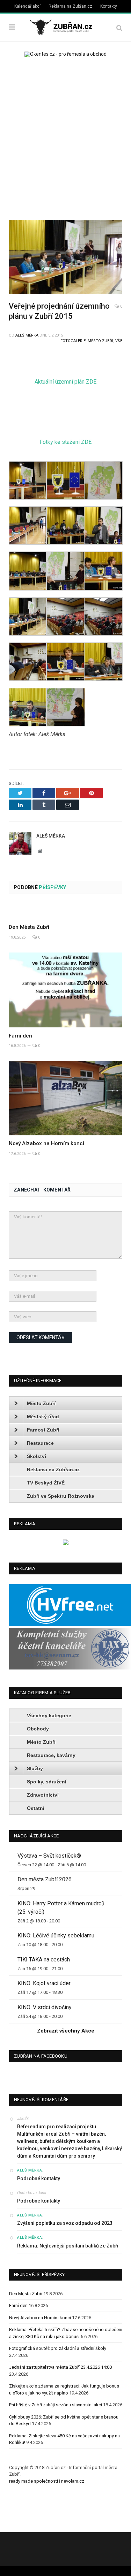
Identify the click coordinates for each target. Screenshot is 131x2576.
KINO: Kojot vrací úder (44, 1983)
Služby (35, 1768)
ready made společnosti (34, 2481)
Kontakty (109, 6)
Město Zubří (100, 341)
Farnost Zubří (43, 1430)
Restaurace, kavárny (51, 1755)
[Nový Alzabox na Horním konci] (65, 1098)
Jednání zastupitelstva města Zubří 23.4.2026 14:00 (60, 2367)
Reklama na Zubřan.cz (70, 6)
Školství (37, 1456)
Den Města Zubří (29, 927)
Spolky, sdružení (47, 1782)
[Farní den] (65, 990)
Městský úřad (43, 1417)
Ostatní (36, 1808)
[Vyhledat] (119, 28)
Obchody (38, 1729)
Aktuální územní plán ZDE (65, 382)
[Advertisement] (65, 136)
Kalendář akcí (27, 6)
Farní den (20, 1036)
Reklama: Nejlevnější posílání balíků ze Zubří (68, 2246)
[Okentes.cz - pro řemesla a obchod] (66, 1544)
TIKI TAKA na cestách (44, 1960)
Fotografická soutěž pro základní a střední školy (58, 2348)
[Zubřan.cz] (65, 27)
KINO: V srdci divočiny (45, 2007)
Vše (119, 341)
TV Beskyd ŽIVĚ (46, 1483)
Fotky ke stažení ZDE (65, 442)
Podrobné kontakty (39, 2178)
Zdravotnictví (43, 1795)
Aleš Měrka (27, 335)
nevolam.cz (73, 2481)
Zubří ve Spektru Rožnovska (61, 1496)
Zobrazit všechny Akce (66, 2031)
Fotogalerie (73, 341)
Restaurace (40, 1443)
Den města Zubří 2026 (45, 1879)
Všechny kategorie (49, 1715)
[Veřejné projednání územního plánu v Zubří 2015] (65, 258)
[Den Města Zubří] (65, 911)
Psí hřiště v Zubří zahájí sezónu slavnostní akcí (56, 2405)
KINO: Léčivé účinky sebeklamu (56, 1935)
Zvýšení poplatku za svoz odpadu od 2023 (65, 2223)
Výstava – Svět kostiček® (49, 1856)
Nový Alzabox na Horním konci (46, 1143)
